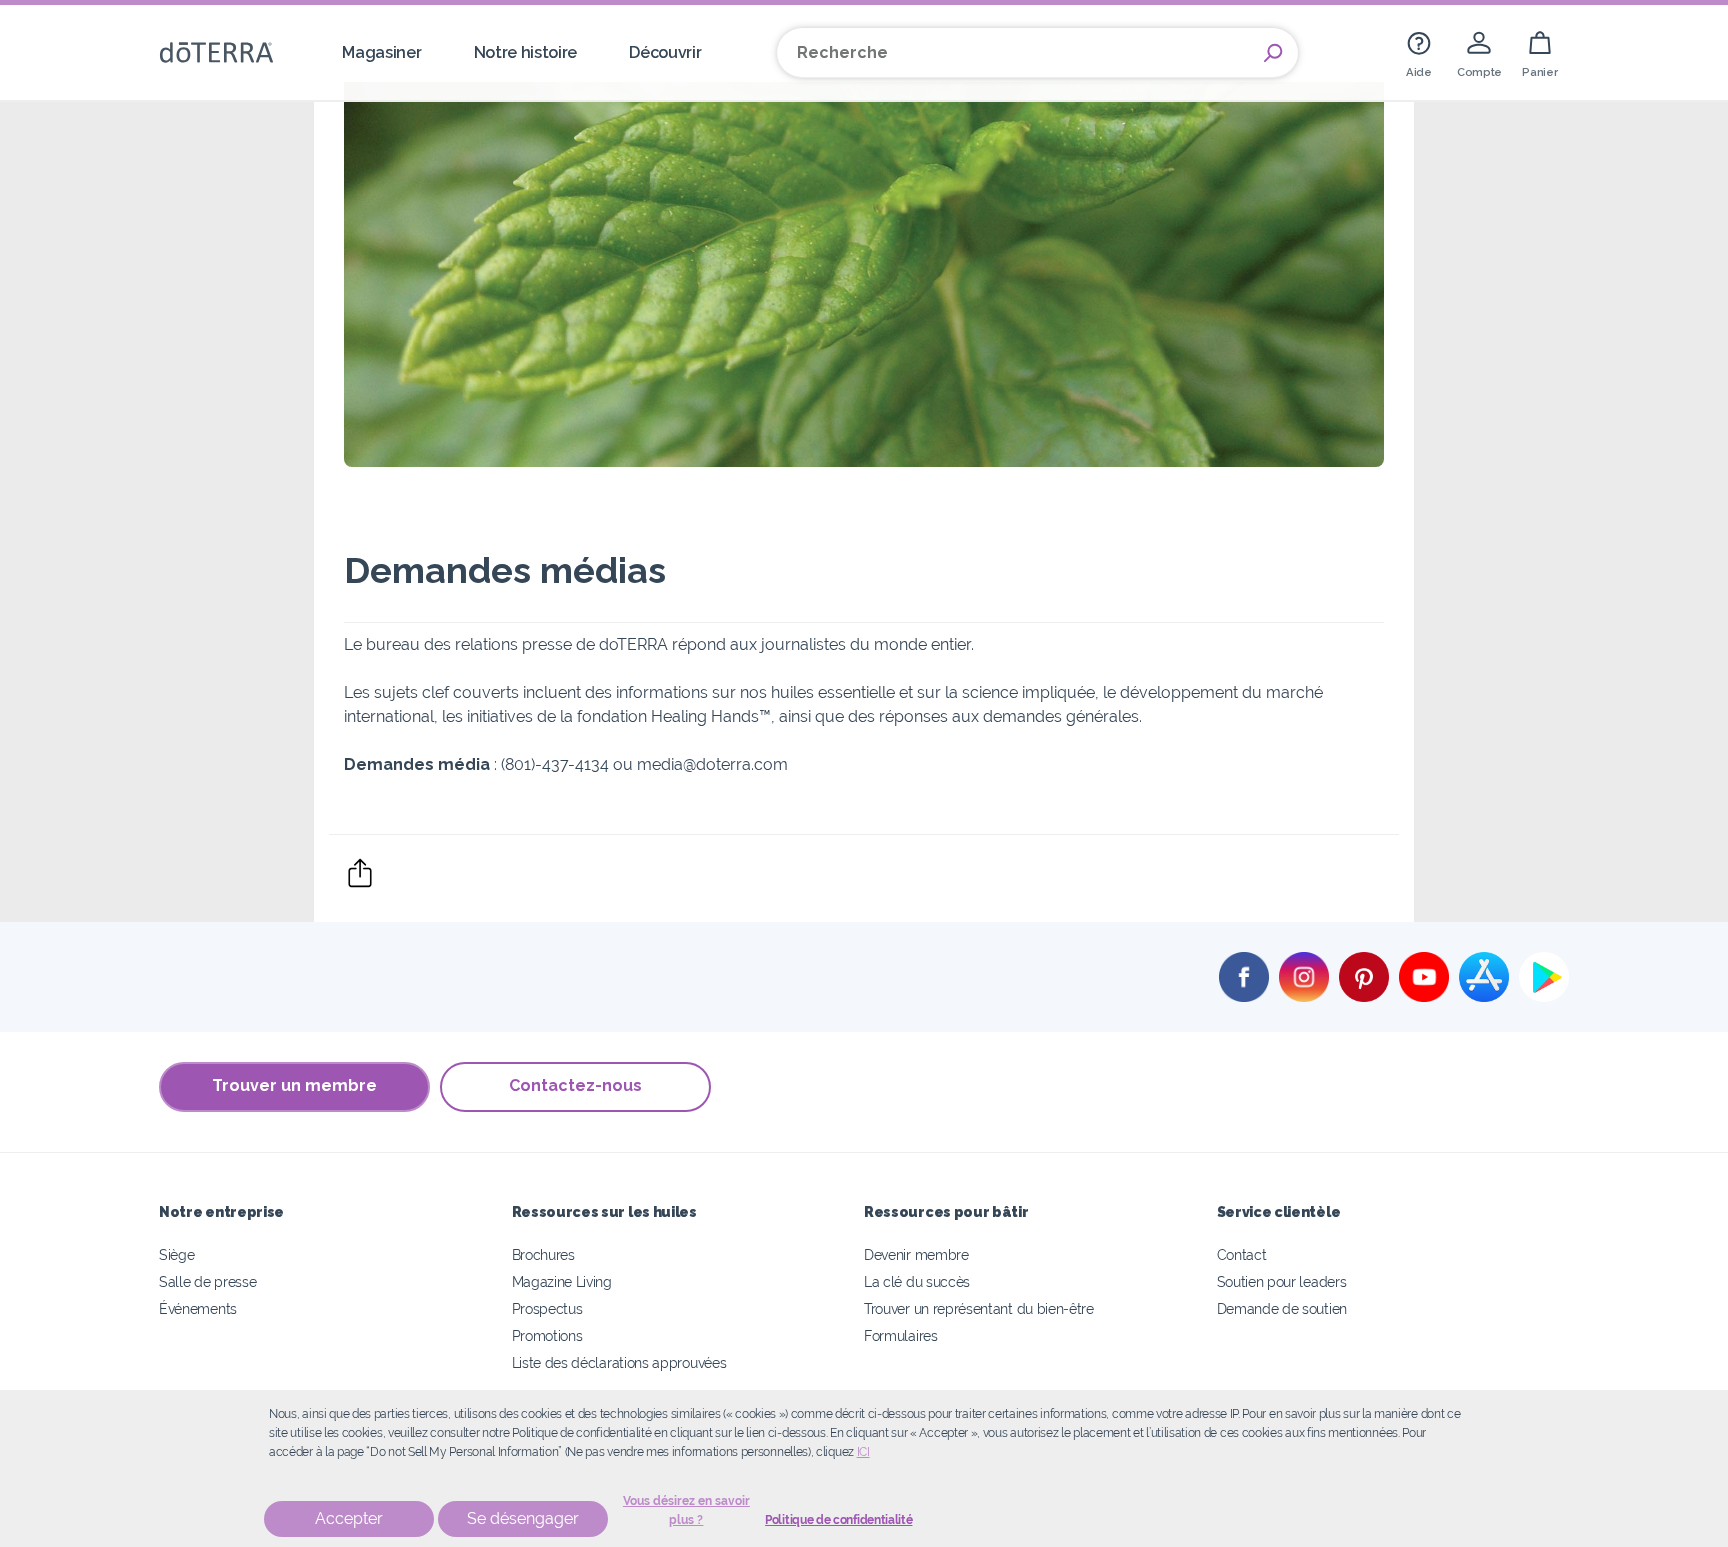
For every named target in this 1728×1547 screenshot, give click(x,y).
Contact (1242, 1254)
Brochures (543, 1254)
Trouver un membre (294, 1085)
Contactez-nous (575, 1085)
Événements (198, 1308)
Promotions (547, 1335)
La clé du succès (917, 1281)
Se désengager (523, 1518)
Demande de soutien (1282, 1308)
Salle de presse (207, 1281)
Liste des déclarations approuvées (619, 1362)
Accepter (349, 1518)
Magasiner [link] (381, 52)
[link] (1419, 52)
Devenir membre (916, 1254)
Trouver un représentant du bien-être (979, 1308)
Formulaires (901, 1335)
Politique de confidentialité (838, 1520)
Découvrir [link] (665, 52)
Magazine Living (562, 1281)
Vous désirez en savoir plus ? (686, 1510)
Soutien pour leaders (1282, 1281)
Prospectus (547, 1308)
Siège (176, 1254)
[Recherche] (1273, 53)
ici (863, 1452)
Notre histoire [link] (526, 52)
